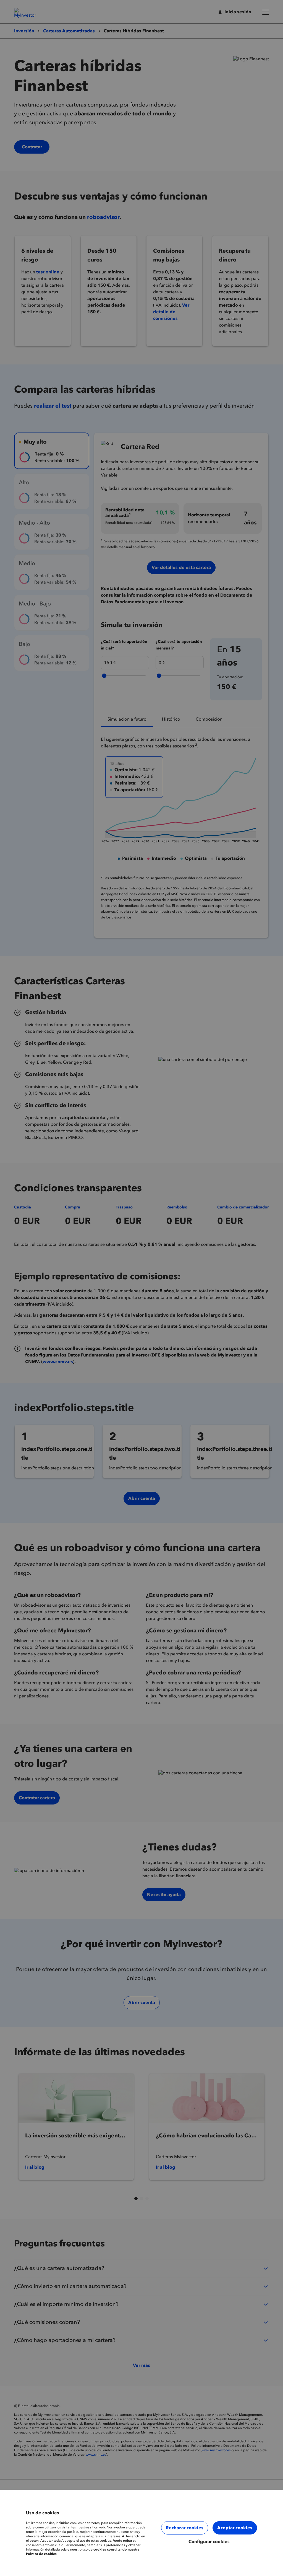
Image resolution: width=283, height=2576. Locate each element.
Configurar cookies (209, 2542)
